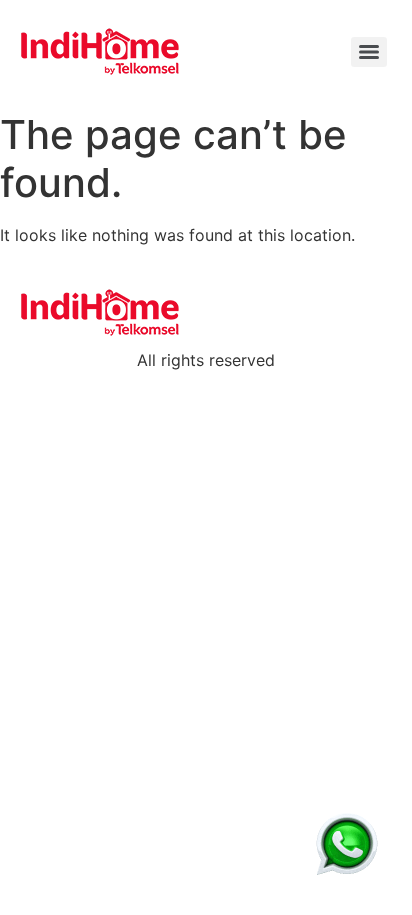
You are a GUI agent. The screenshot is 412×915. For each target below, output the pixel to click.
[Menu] (369, 52)
